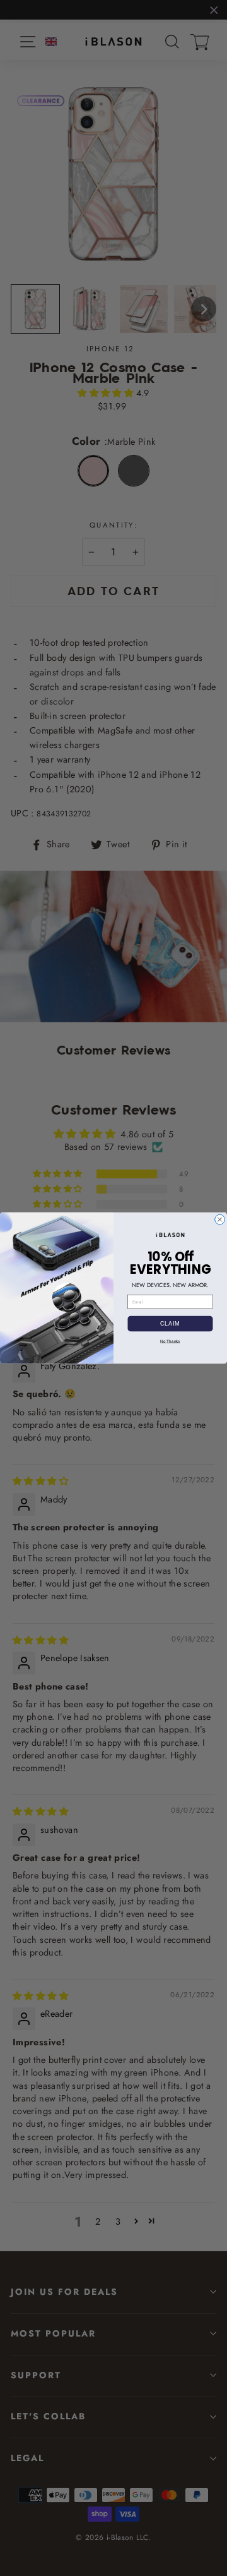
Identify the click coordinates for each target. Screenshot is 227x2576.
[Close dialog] (220, 1219)
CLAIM (170, 1324)
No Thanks (170, 1341)
